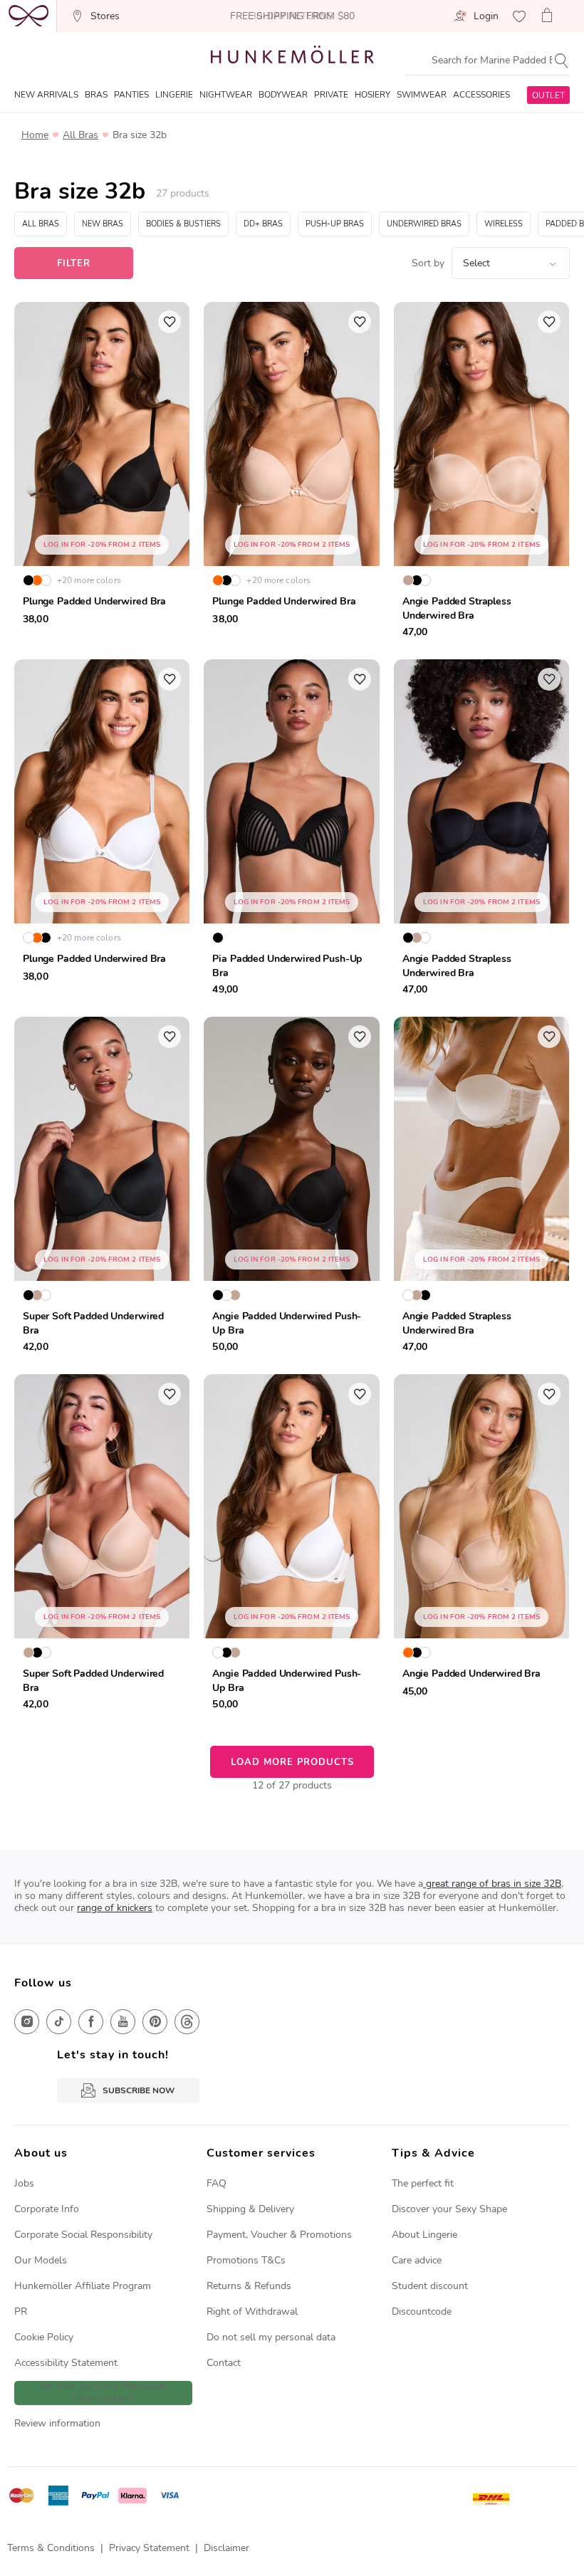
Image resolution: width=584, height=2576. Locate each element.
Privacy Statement (149, 2548)
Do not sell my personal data (271, 2337)
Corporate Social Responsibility (83, 2235)
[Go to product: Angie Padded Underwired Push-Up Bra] (291, 1188)
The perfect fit (423, 2183)
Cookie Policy (44, 2337)
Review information (57, 2423)
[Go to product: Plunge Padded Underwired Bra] (102, 473)
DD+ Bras (263, 224)
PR (21, 2311)
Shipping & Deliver (248, 2209)
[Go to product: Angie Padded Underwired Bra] (481, 1546)
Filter (74, 263)
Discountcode (422, 2311)
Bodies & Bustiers (183, 224)
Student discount (430, 2286)
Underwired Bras (424, 224)
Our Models (41, 2260)
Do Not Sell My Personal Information (103, 2393)
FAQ (217, 2183)
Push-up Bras (335, 224)
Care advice (417, 2260)
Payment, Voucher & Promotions (279, 2235)
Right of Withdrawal (252, 2311)
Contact (224, 2363)
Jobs (24, 2183)
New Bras (103, 224)
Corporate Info (47, 2209)
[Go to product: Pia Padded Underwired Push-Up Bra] (291, 831)
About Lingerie (424, 2235)
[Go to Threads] (187, 2022)
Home (35, 135)
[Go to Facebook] (91, 2022)
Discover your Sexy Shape (449, 2209)
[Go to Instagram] (27, 2022)
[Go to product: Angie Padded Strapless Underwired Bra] (481, 473)
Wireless (504, 224)
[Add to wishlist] (170, 322)
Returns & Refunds (249, 2286)
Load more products (292, 1762)
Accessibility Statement (66, 2363)
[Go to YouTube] (123, 2022)
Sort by (428, 263)
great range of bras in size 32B (492, 1884)
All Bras (80, 135)
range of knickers (115, 1908)
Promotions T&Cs (246, 2260)
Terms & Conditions (51, 2548)
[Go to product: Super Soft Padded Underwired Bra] (102, 1188)
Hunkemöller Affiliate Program (83, 2286)
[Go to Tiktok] (59, 2022)
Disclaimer (226, 2548)
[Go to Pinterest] (155, 2022)
